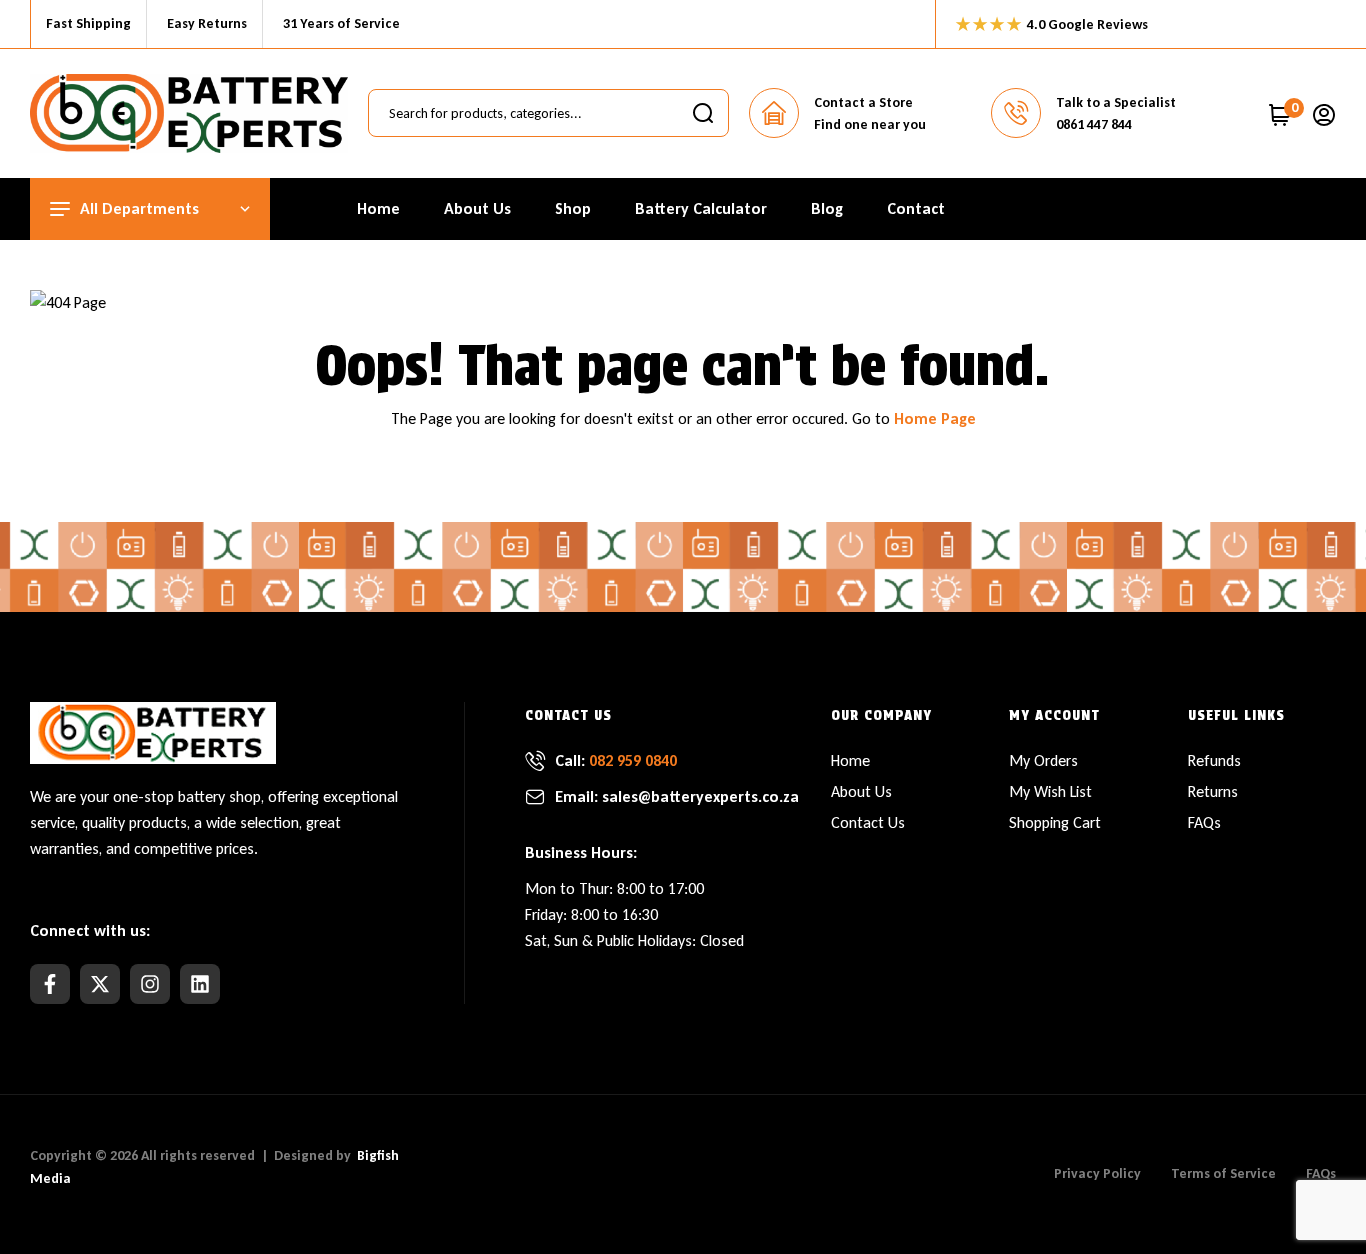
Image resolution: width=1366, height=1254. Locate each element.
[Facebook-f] (50, 984)
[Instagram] (150, 984)
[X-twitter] (100, 984)
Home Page (935, 418)
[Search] (703, 113)
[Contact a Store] (774, 113)
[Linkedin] (200, 984)
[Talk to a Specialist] (1016, 113)
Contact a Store (863, 102)
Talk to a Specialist (1116, 102)
